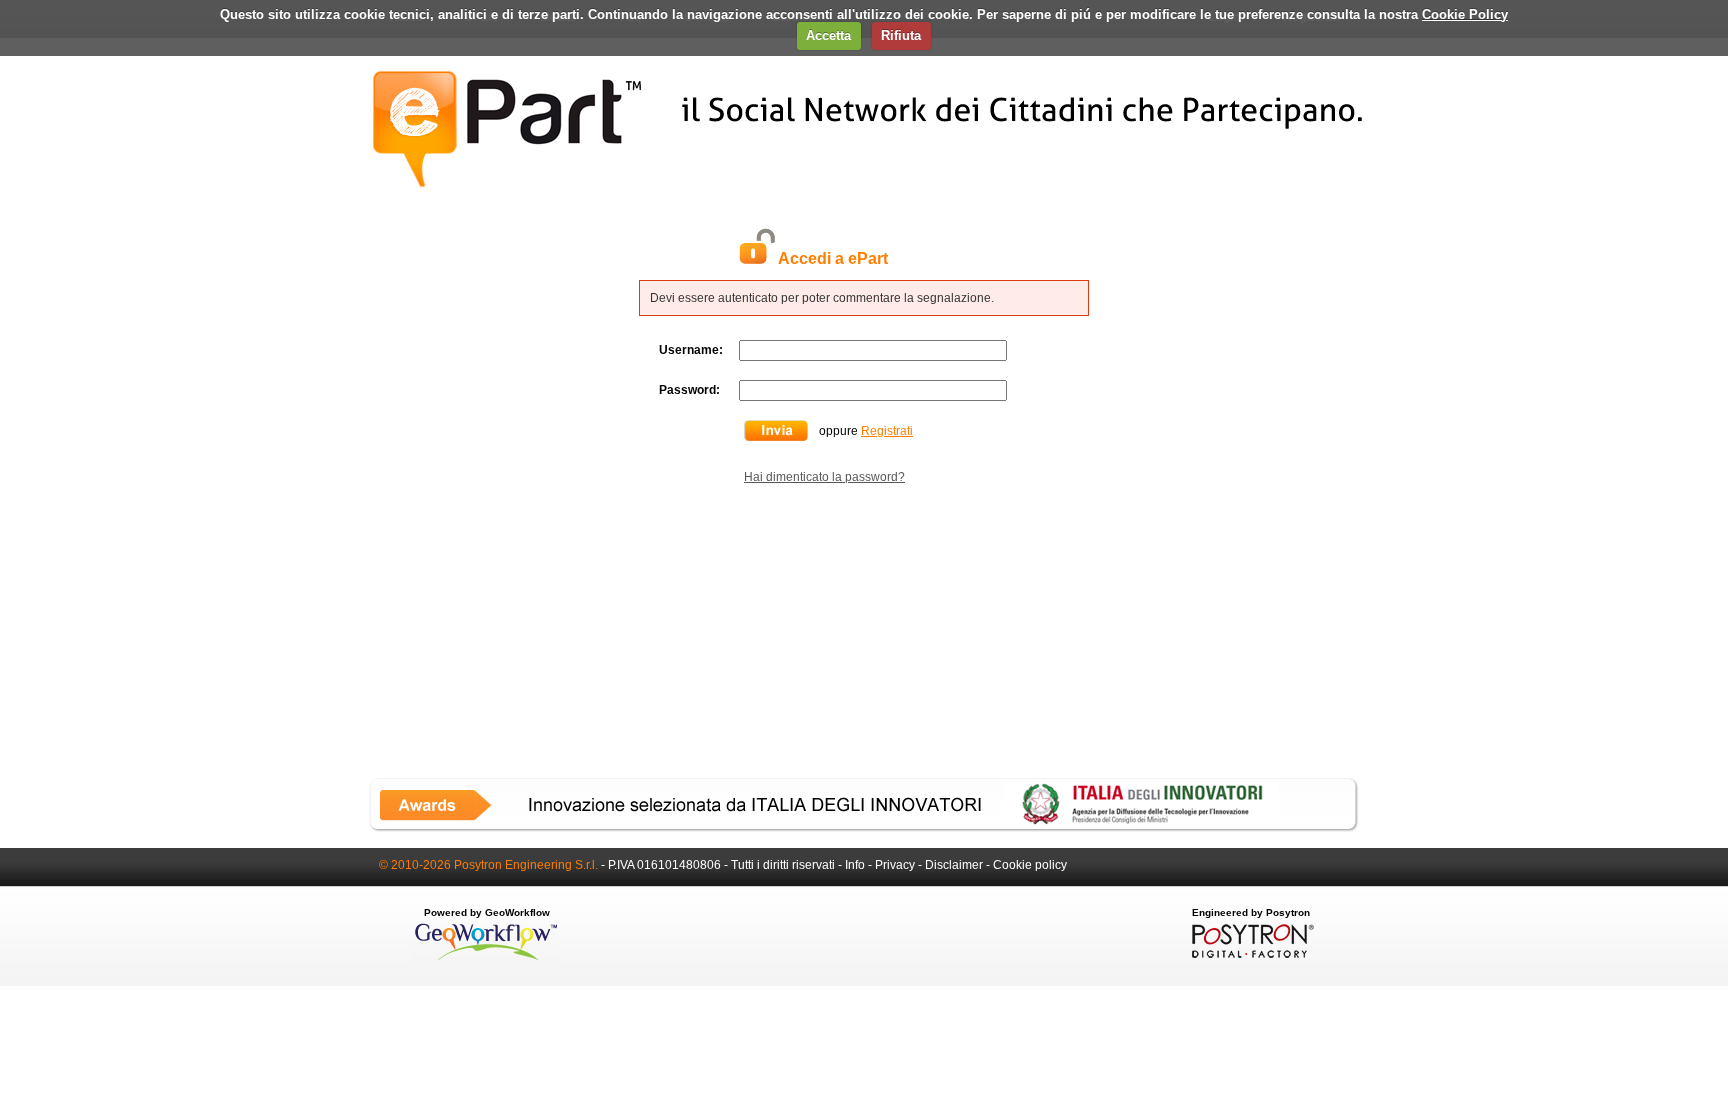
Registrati (887, 431)
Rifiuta (901, 35)
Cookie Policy (1465, 14)
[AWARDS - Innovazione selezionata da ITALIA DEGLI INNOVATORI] (864, 828)
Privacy (895, 865)
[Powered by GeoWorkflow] (486, 959)
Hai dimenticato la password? (824, 477)
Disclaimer (954, 865)
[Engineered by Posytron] (1250, 954)
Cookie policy (1030, 865)
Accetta (828, 35)
